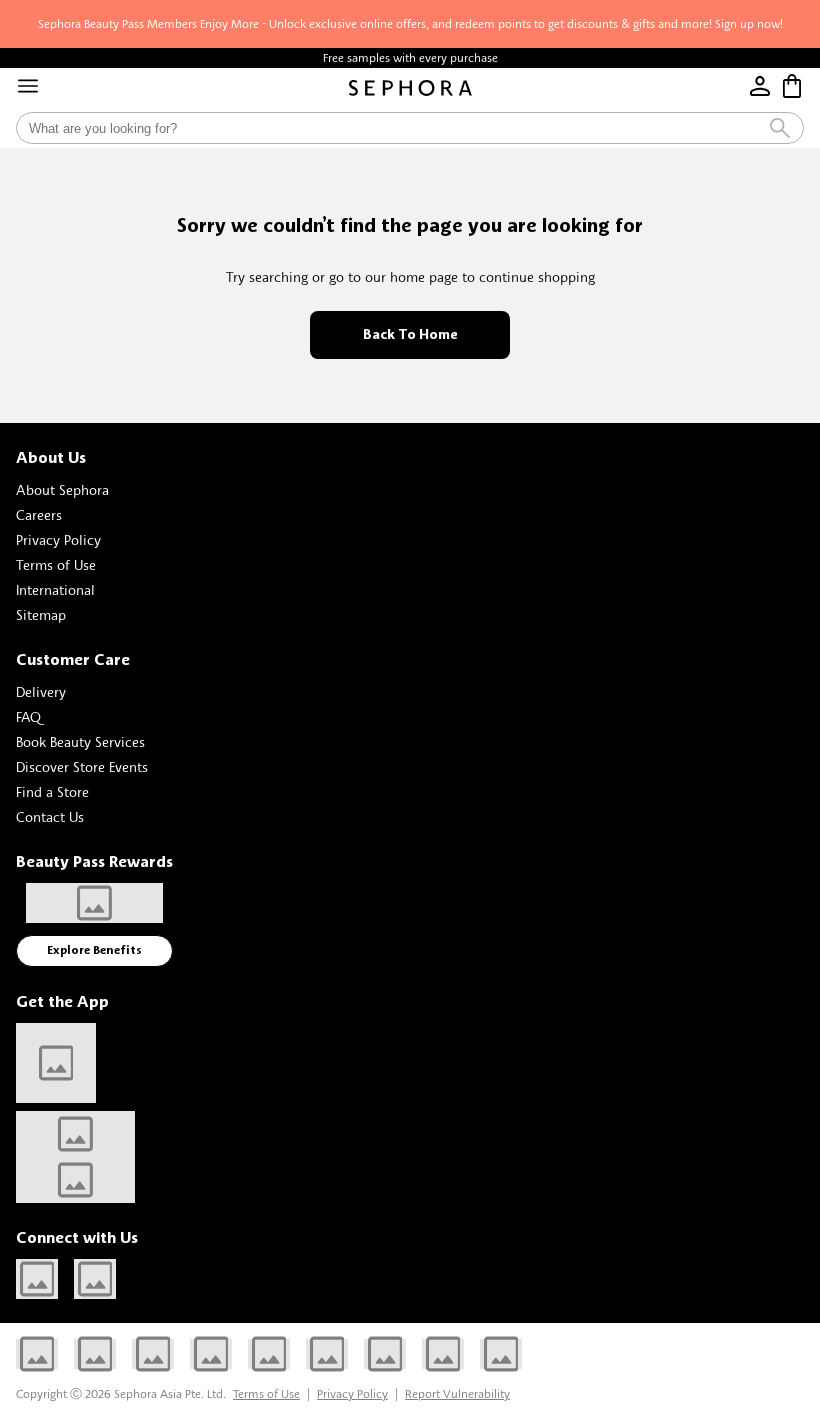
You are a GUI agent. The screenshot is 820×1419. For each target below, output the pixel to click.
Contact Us (50, 816)
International (55, 589)
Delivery (41, 691)
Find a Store (52, 791)
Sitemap (41, 614)
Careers (39, 514)
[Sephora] (410, 88)
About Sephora (62, 489)
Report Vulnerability (457, 1393)
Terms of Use (56, 564)
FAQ (28, 716)
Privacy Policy (58, 539)
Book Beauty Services (80, 741)
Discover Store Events (82, 766)
